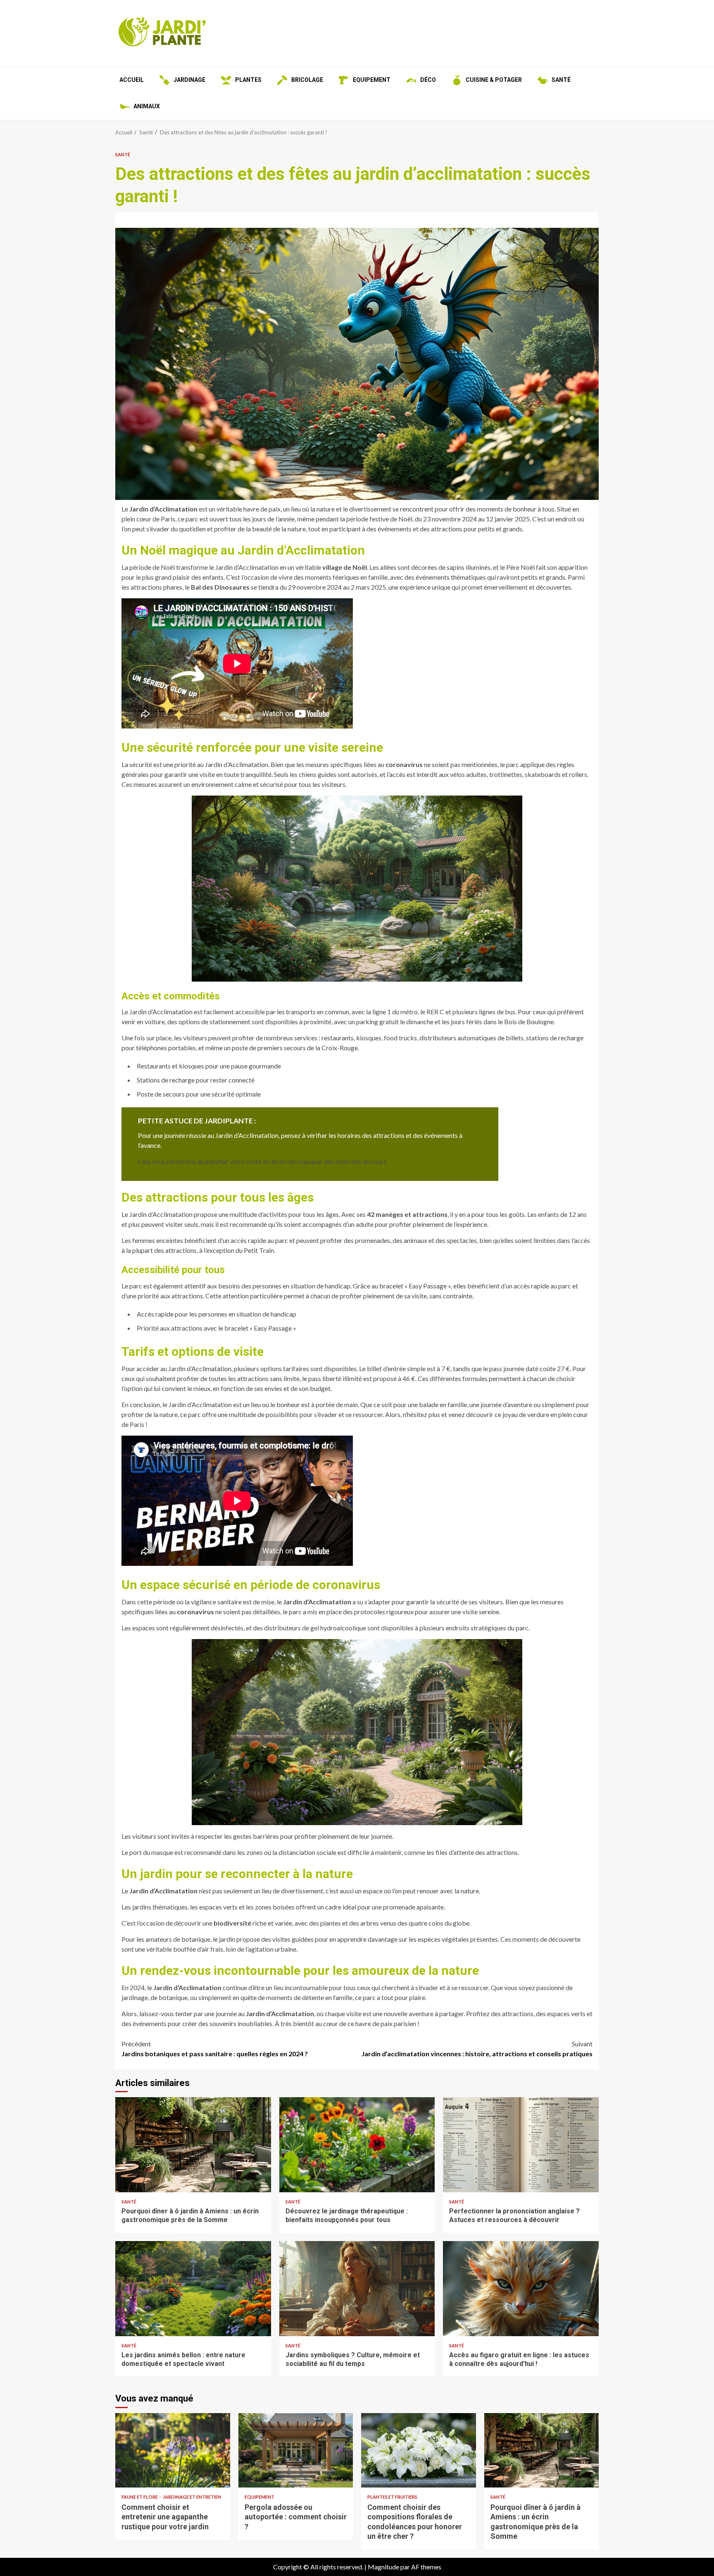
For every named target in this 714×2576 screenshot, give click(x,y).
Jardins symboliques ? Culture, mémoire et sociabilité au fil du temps (357, 2289)
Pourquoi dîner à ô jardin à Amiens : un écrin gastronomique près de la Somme (193, 2145)
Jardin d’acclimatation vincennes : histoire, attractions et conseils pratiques (477, 2049)
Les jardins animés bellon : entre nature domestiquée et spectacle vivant (193, 2289)
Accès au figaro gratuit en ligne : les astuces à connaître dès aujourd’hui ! (521, 2289)
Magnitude (383, 2567)
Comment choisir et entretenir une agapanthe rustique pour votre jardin (173, 2450)
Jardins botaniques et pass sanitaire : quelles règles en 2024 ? (215, 2049)
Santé (123, 154)
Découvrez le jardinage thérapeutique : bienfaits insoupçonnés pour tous (357, 2145)
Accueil (132, 80)
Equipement (259, 2497)
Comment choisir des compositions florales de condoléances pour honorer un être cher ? (419, 2450)
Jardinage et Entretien (192, 2497)
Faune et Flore (140, 2497)
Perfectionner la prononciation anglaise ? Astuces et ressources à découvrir (521, 2145)
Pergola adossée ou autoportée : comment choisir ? (296, 2450)
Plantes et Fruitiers (392, 2497)
